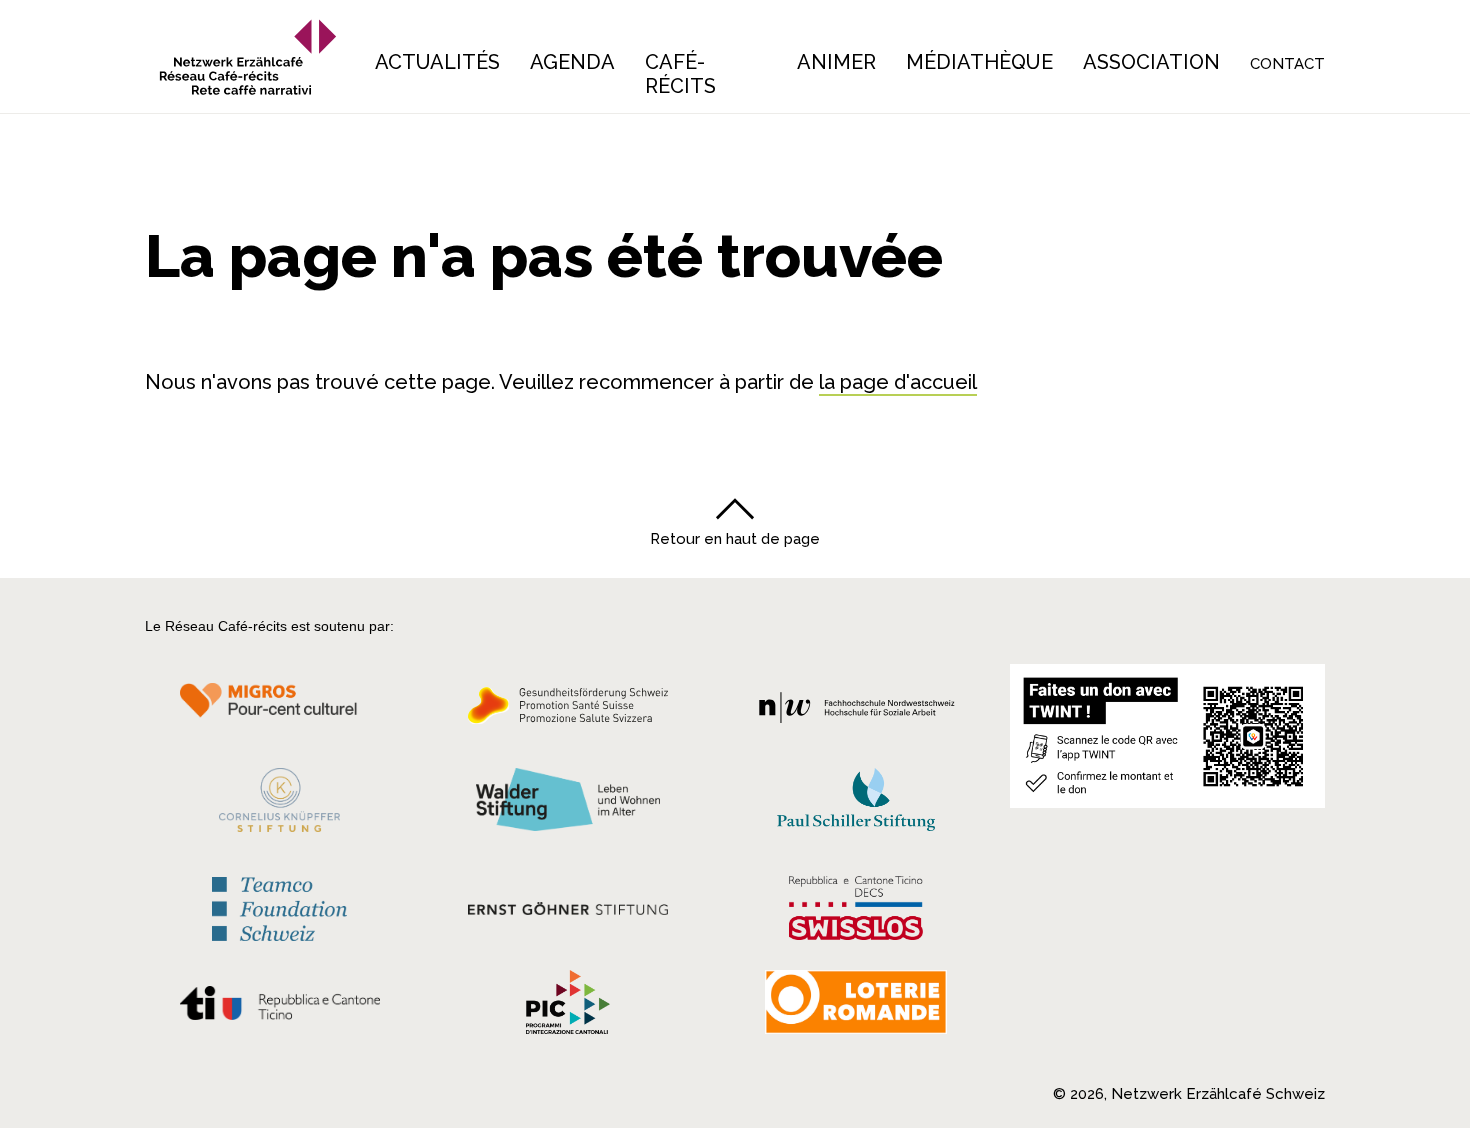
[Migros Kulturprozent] (279, 711)
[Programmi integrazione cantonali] (568, 1007)
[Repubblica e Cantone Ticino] (279, 1008)
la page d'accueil (898, 382)
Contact (1287, 64)
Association (1151, 62)
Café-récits (680, 74)
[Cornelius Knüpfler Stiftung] (279, 805)
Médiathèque (979, 62)
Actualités (437, 62)
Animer (836, 62)
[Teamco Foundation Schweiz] (279, 906)
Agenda (572, 62)
